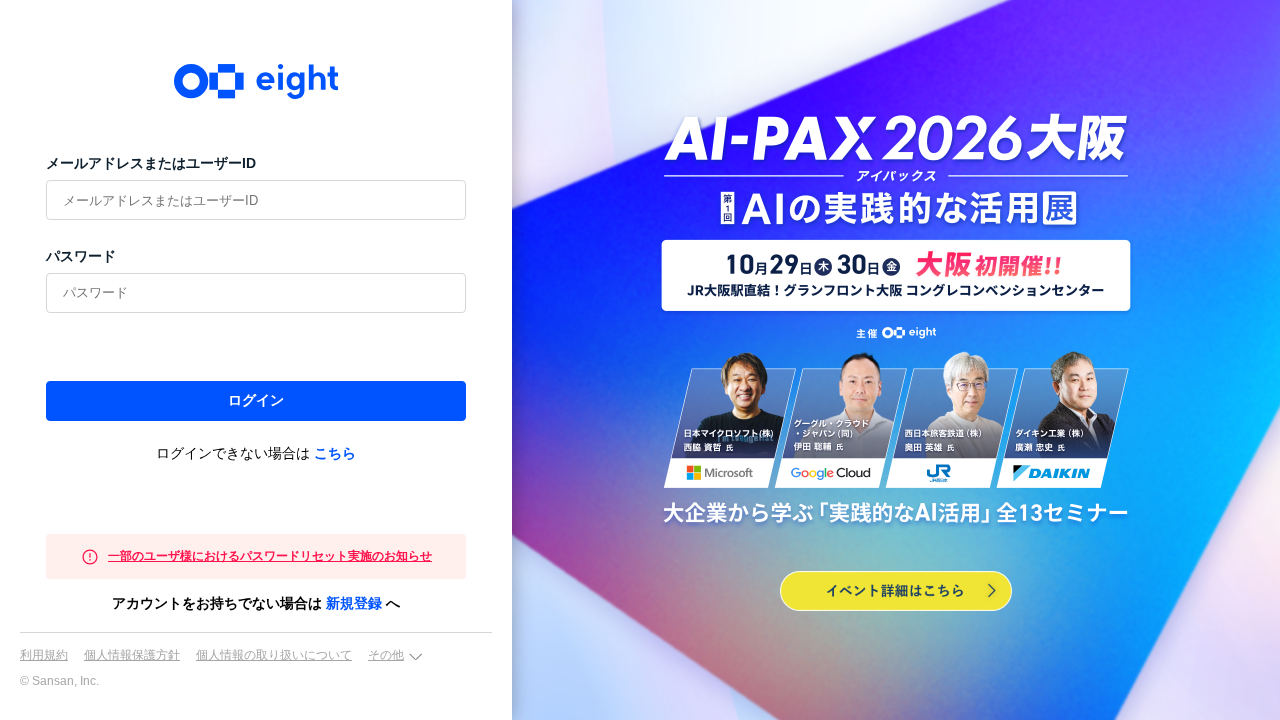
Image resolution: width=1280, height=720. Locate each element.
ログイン (256, 400)
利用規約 (44, 655)
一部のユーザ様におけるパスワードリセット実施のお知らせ (270, 556)
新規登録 (354, 603)
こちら (335, 453)
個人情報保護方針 (132, 655)
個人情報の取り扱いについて (274, 655)
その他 (386, 655)
